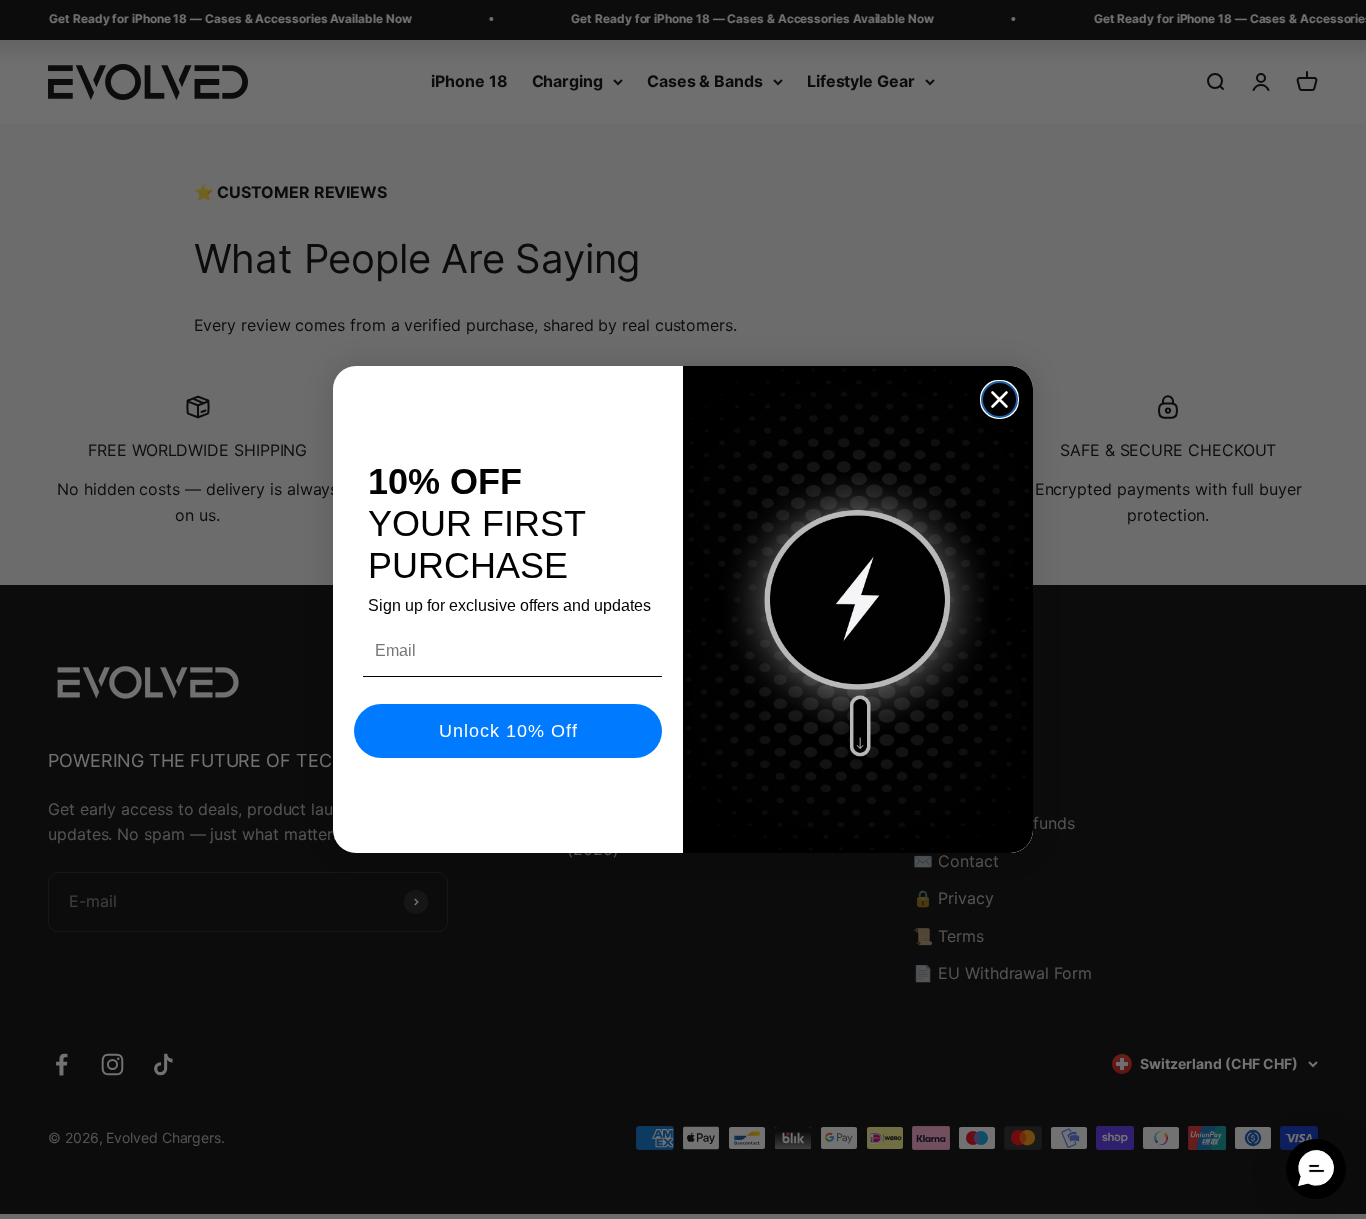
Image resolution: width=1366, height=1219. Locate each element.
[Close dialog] (999, 399)
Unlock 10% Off (508, 731)
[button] (1316, 1169)
